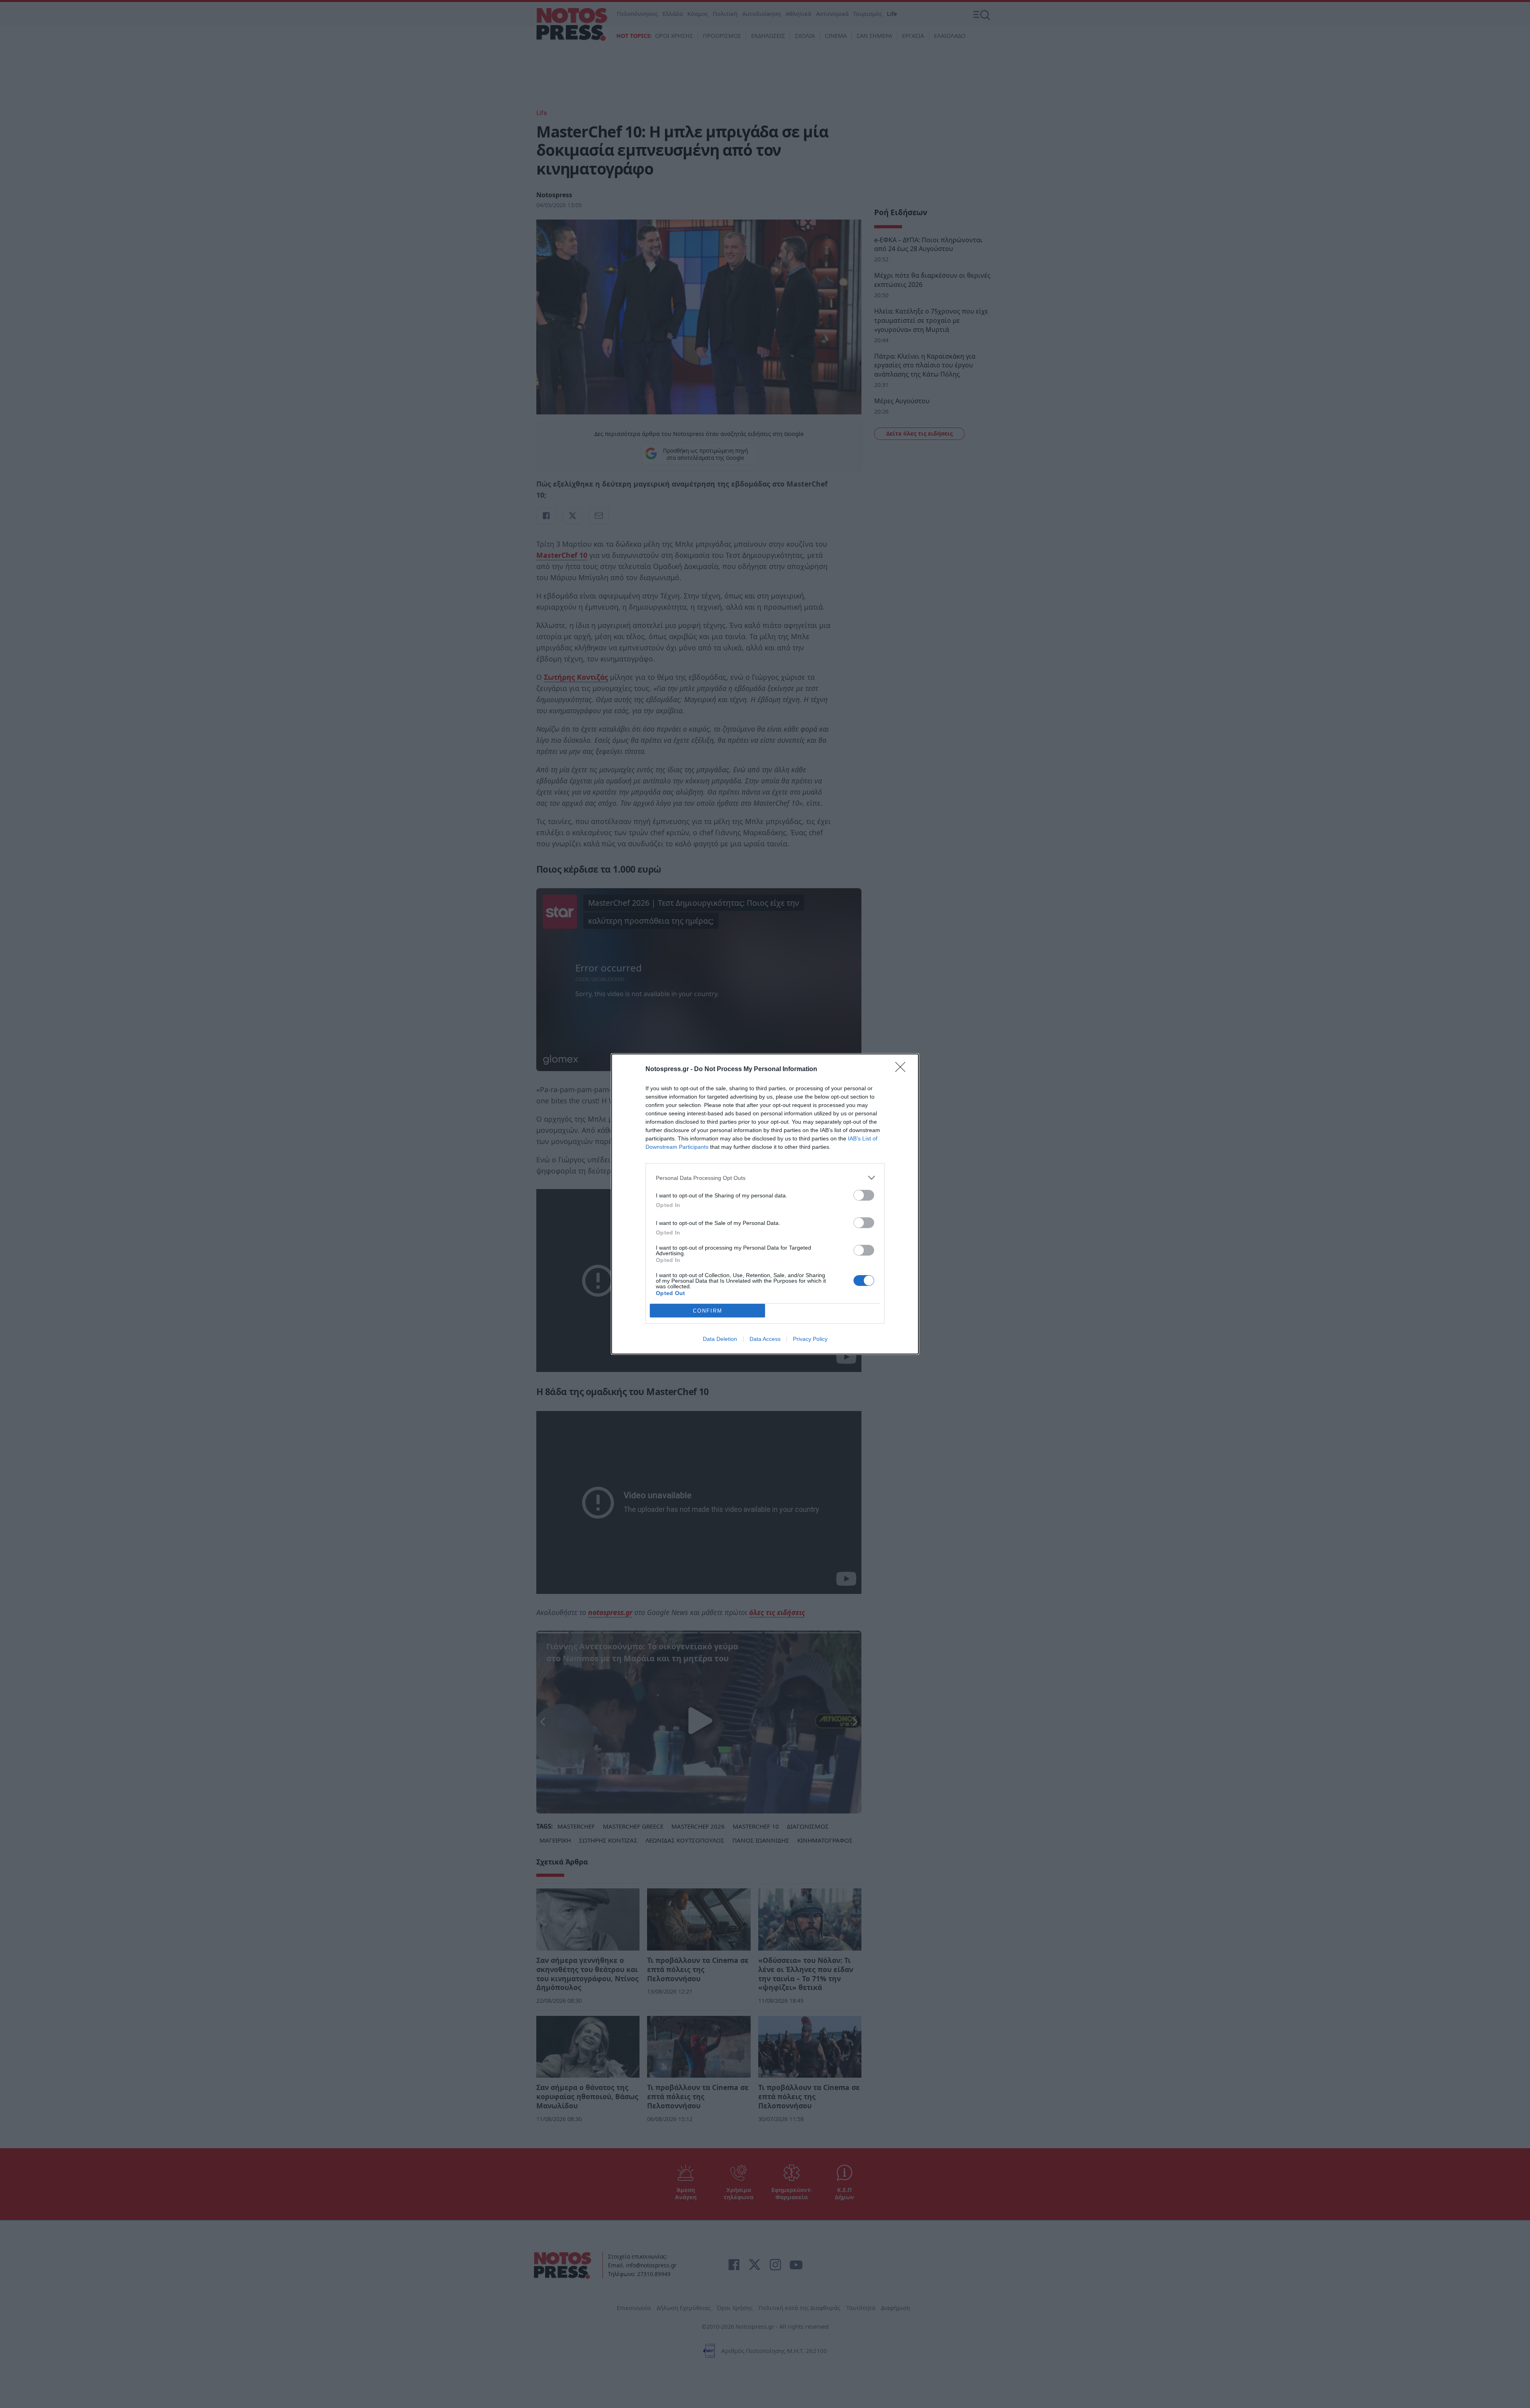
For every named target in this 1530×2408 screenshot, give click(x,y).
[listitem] (765, 1178)
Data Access (765, 1339)
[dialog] (765, 1204)
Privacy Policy (810, 1339)
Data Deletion (720, 1339)
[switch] (864, 1195)
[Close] (903, 1070)
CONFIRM (708, 1311)
